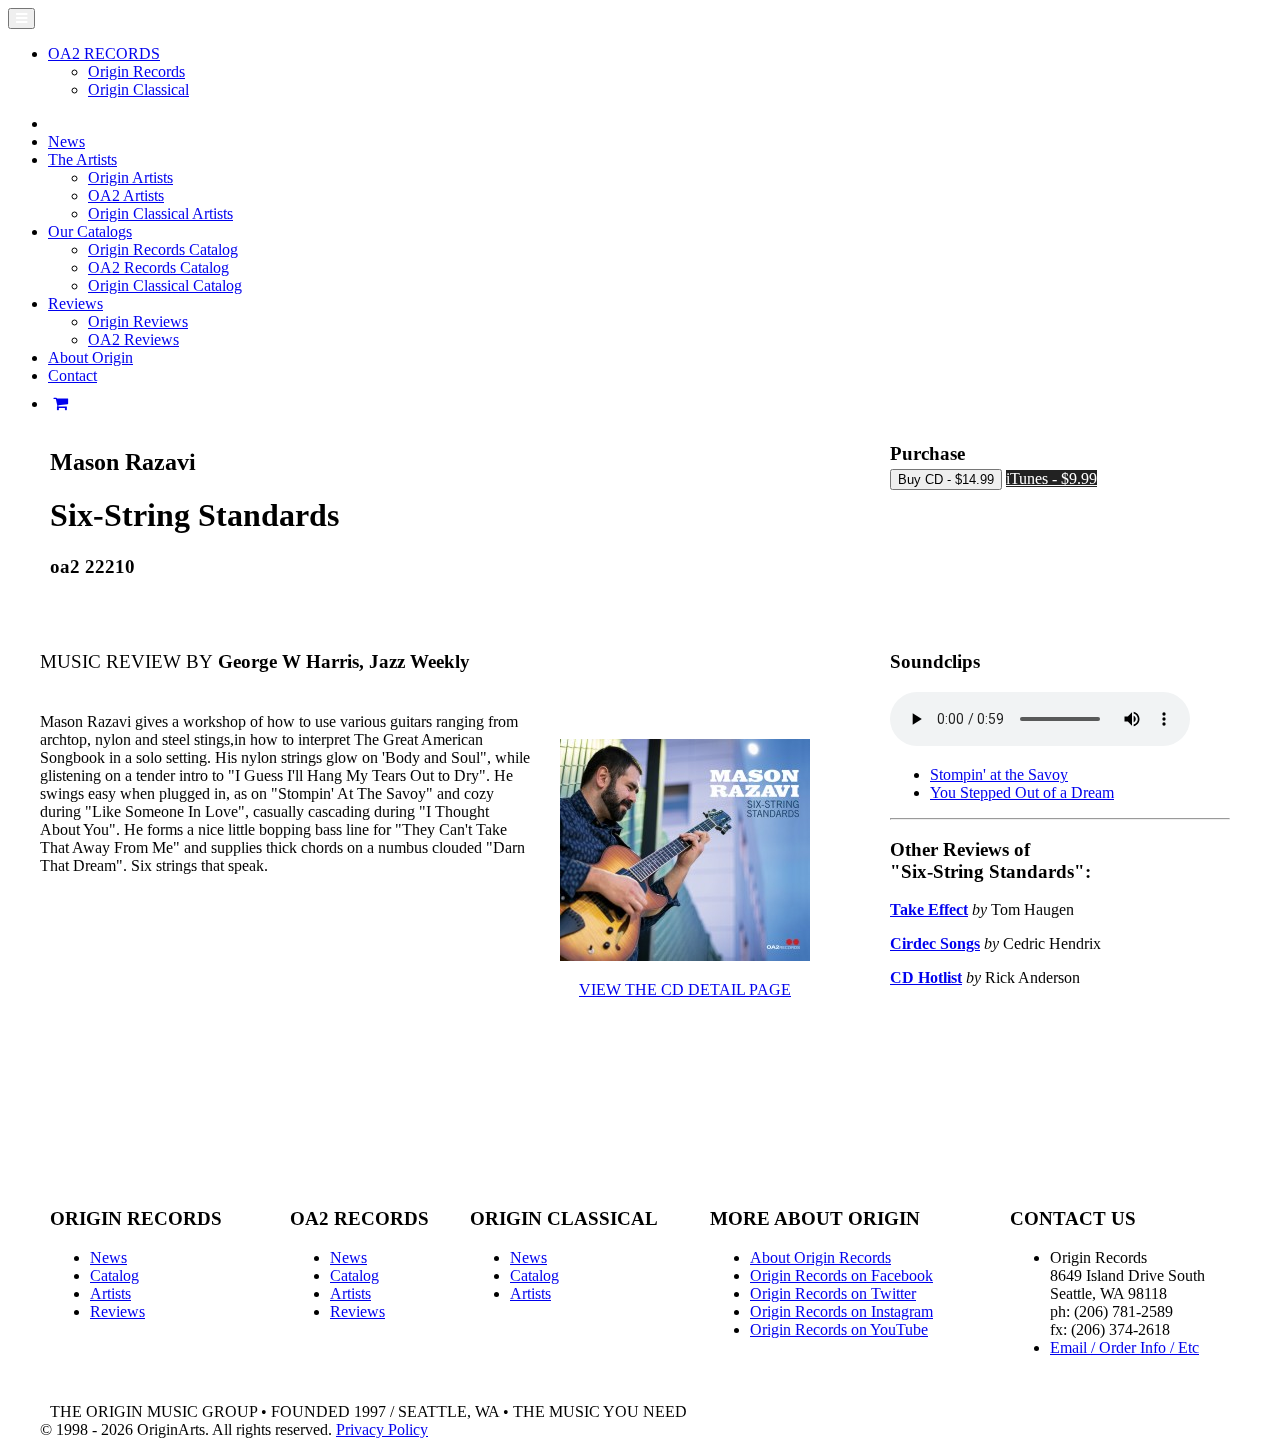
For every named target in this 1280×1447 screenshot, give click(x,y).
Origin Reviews (138, 321)
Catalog (114, 1275)
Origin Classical (138, 89)
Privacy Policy (382, 1429)
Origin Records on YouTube (839, 1329)
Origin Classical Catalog (165, 285)
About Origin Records (820, 1257)
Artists (110, 1293)
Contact (72, 375)
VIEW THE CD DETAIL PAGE (685, 989)
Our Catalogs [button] (90, 231)
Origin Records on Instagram (841, 1311)
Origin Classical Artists (160, 213)
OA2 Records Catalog (158, 267)
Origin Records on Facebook (841, 1275)
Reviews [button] (75, 303)
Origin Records (136, 71)
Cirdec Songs (935, 943)
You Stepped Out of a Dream (1022, 792)
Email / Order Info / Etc (1124, 1347)
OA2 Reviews (133, 339)
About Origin (90, 357)
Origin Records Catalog (163, 249)
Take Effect (929, 909)
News (66, 141)
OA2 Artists (126, 195)
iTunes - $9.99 (1051, 478)
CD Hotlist (926, 977)
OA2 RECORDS (104, 53)
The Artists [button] (82, 159)
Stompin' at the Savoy (999, 774)
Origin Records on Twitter (833, 1293)
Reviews (117, 1311)
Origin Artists (130, 177)
